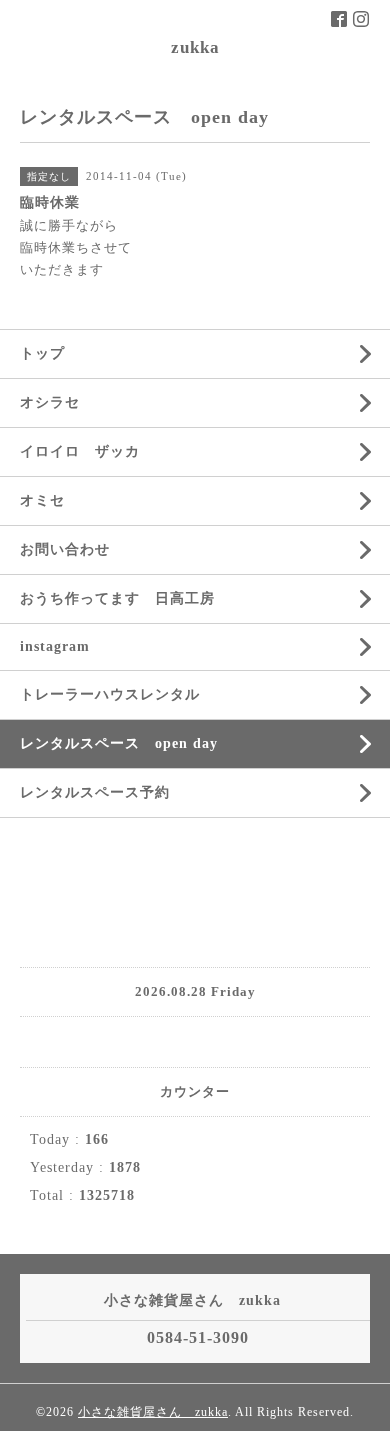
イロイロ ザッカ (80, 451)
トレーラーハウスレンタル (110, 694)
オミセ (42, 500)
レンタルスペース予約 (95, 792)
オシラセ (50, 402)
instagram (55, 646)
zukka (195, 47)
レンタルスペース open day (119, 743)
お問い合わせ (65, 549)
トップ (42, 353)
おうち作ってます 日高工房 (117, 598)
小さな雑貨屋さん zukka (153, 1412)
